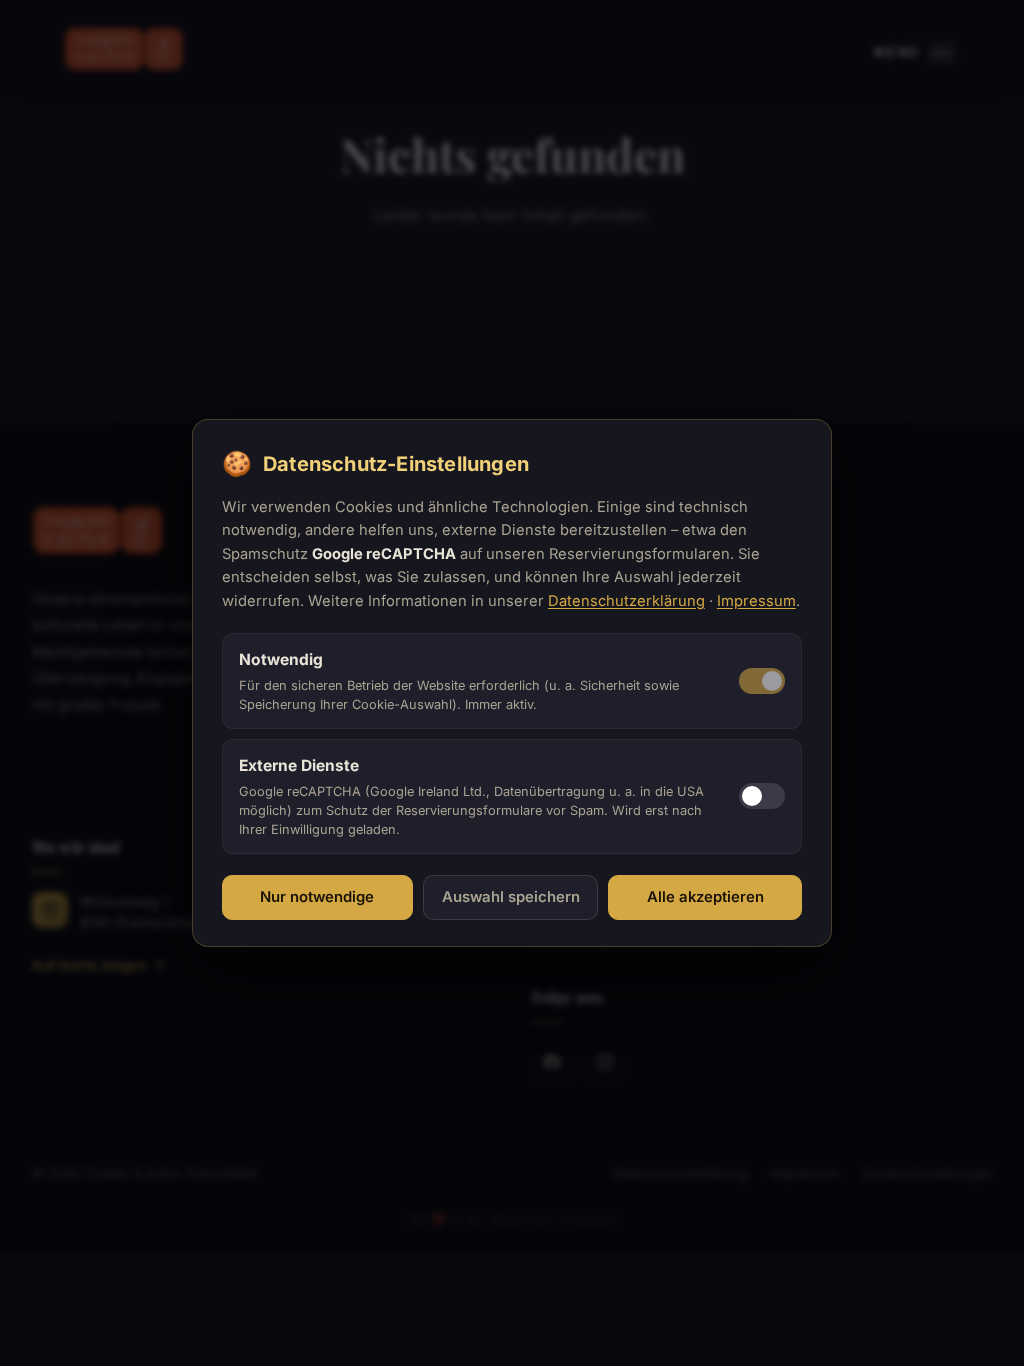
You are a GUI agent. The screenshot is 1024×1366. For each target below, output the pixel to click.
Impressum (756, 601)
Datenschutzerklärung (626, 601)
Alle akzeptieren (705, 897)
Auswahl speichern (511, 897)
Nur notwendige (317, 897)
